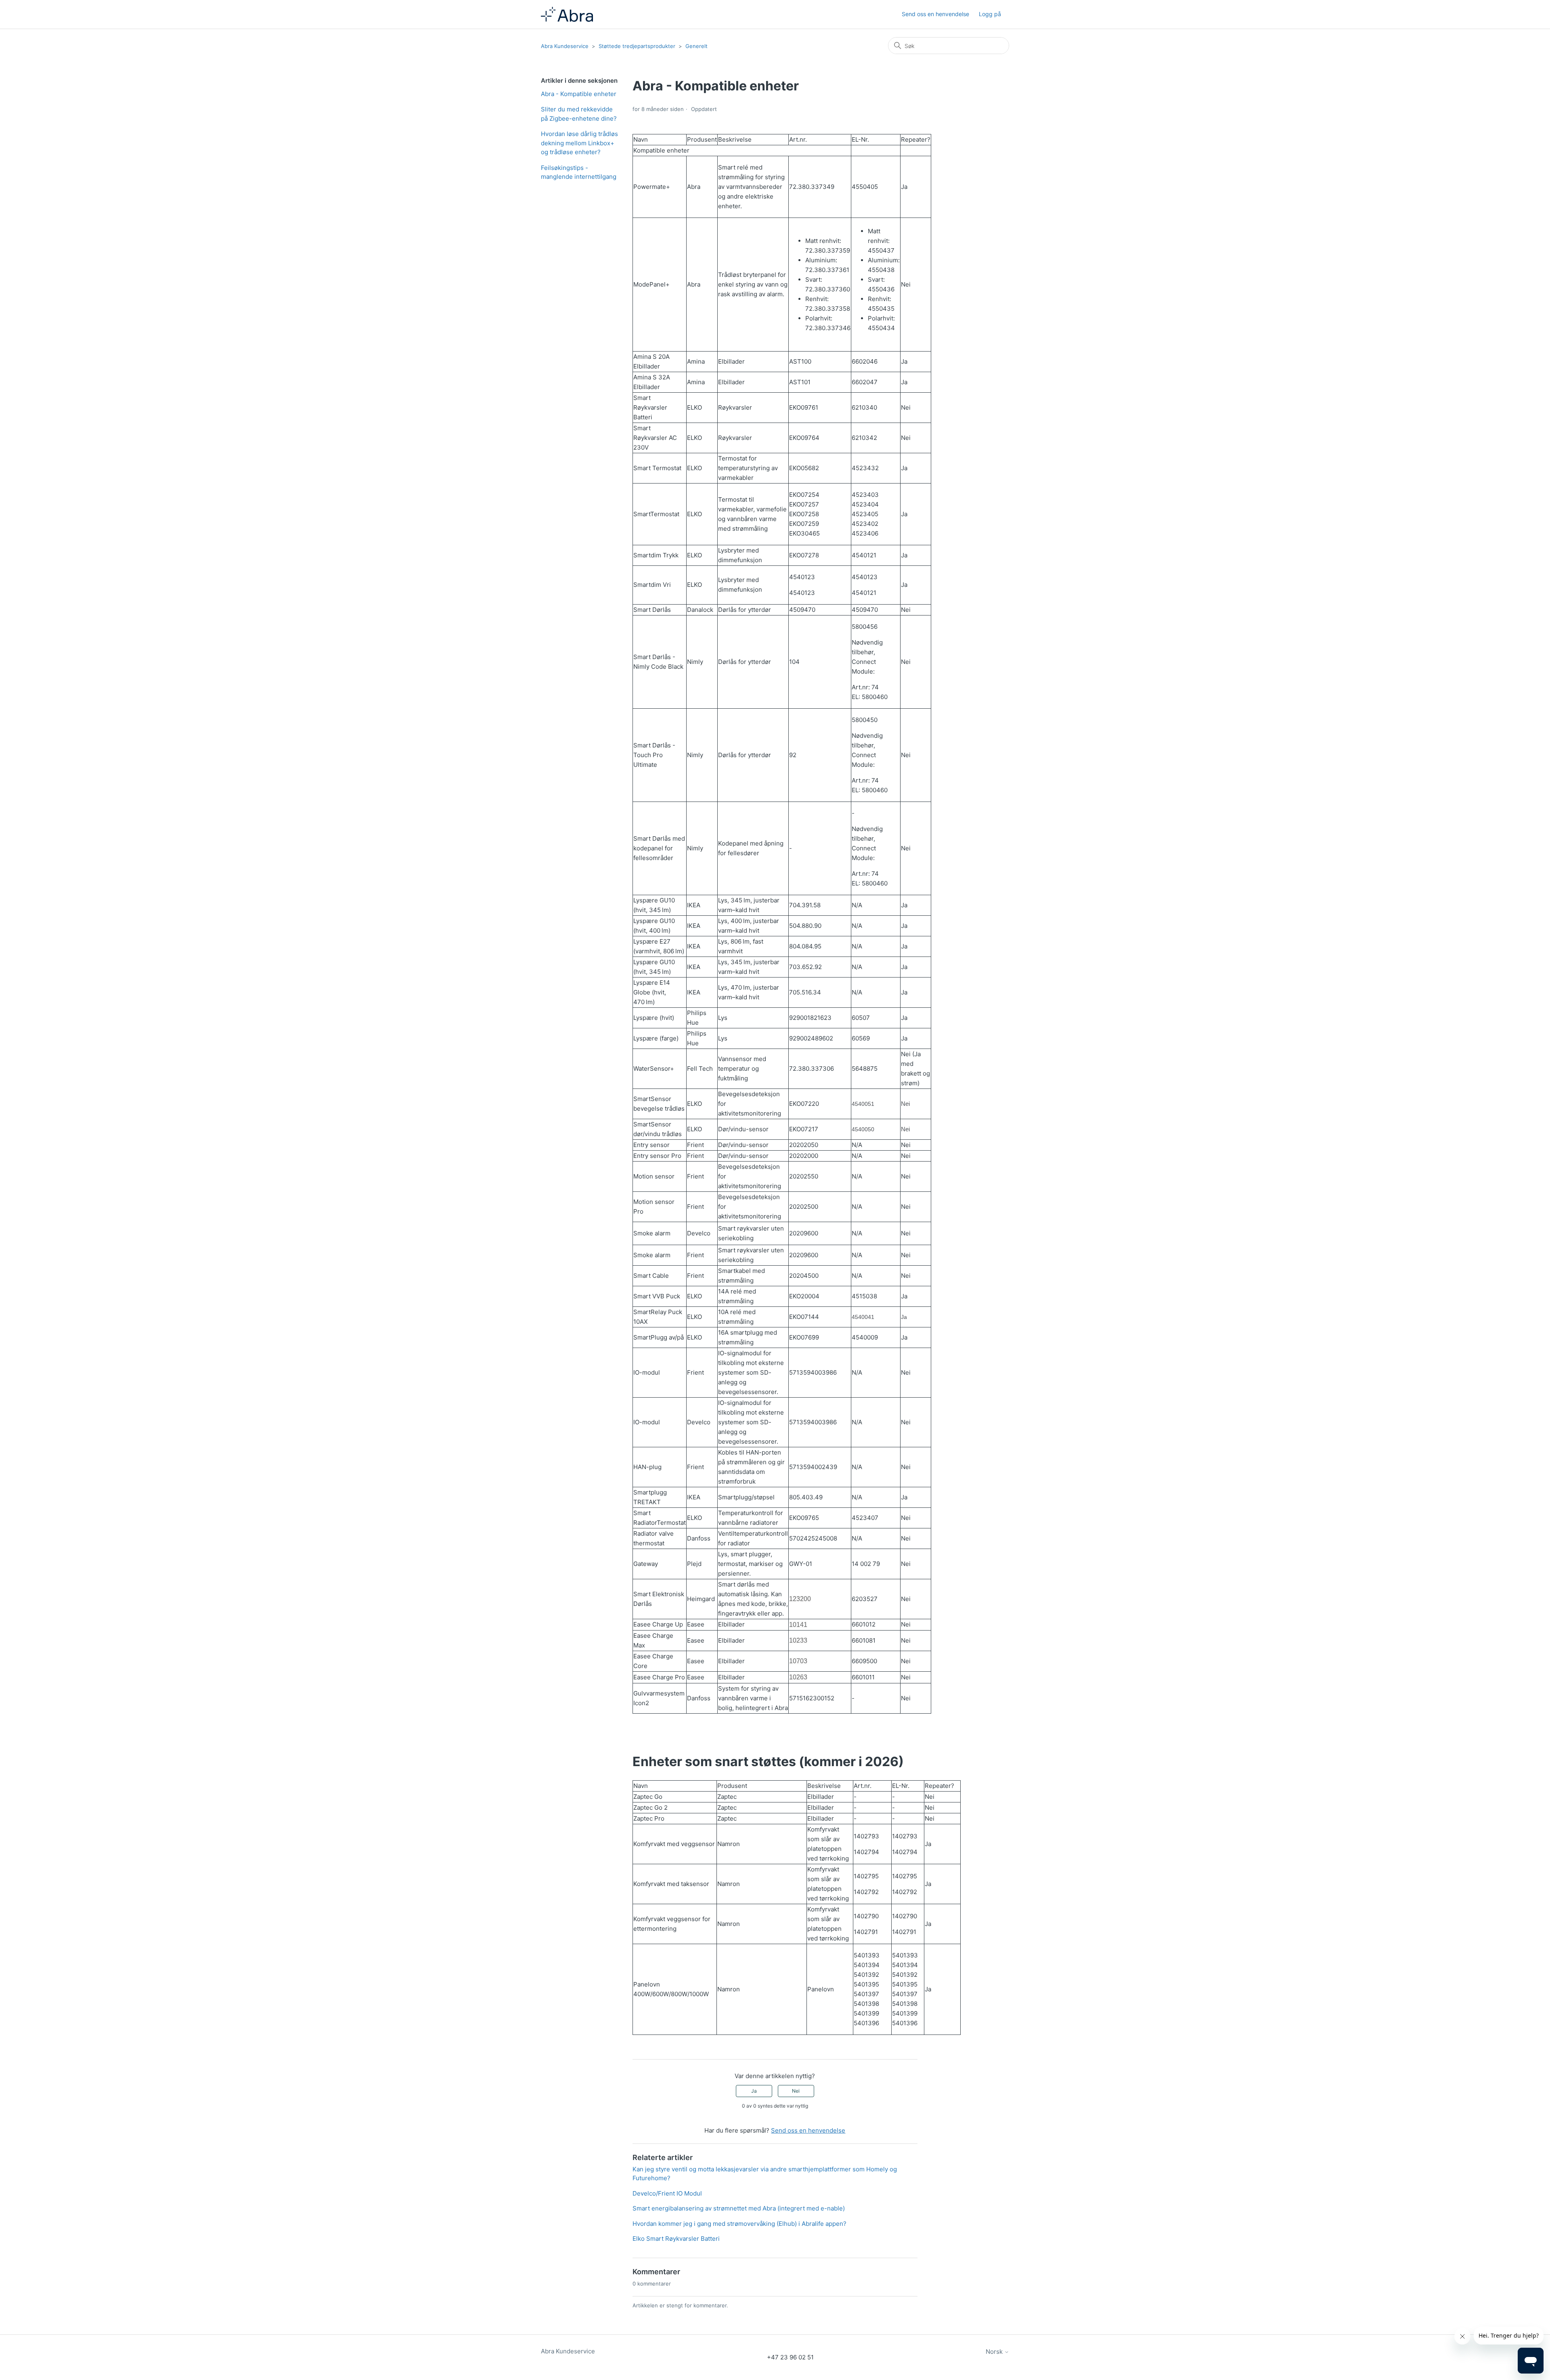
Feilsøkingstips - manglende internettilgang (579, 172)
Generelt (696, 46)
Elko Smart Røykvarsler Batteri (676, 2239)
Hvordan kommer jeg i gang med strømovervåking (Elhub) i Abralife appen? (739, 2224)
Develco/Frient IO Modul (667, 2193)
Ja (754, 2091)
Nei (796, 2091)
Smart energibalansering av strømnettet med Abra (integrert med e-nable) (739, 2208)
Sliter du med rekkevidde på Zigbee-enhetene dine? (579, 114)
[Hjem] (567, 14)
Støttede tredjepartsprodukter (638, 46)
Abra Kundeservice (565, 46)
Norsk (995, 2352)
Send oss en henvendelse (935, 14)
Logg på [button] (990, 14)
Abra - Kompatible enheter (579, 94)
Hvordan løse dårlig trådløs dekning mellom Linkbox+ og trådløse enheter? (579, 143)
